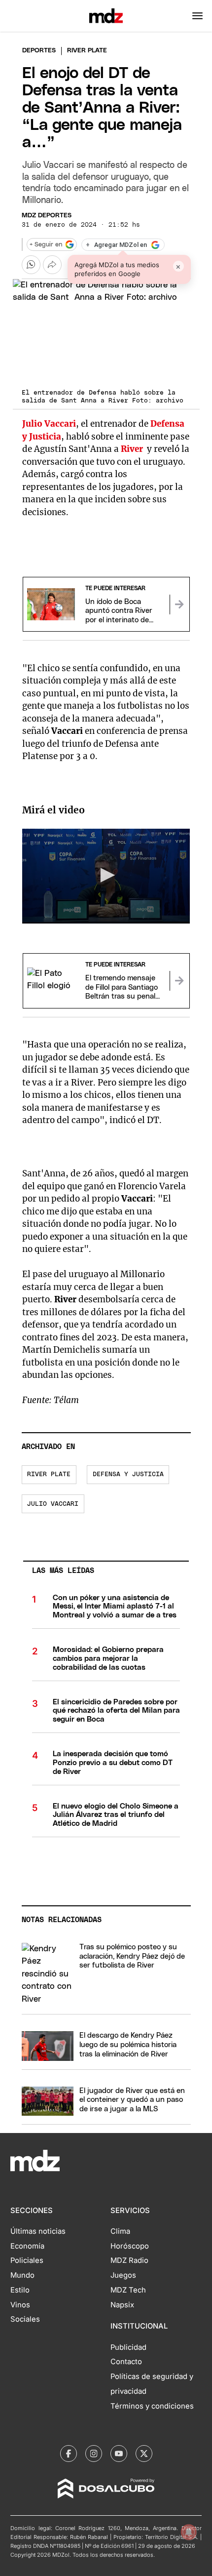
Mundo (22, 2275)
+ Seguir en (46, 245)
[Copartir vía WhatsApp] (31, 265)
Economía (27, 2246)
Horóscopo (130, 2246)
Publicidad (128, 2347)
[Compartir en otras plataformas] (52, 265)
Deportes (39, 51)
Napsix (122, 2305)
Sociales (25, 2319)
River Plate (49, 1474)
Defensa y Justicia (128, 1474)
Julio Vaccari (53, 1504)
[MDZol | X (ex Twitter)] (144, 2454)
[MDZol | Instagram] (94, 2454)
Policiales (27, 2260)
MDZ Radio (129, 2260)
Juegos (123, 2275)
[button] (197, 16)
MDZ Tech (128, 2290)
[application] (106, 876)
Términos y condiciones (152, 2406)
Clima (120, 2231)
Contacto (126, 2362)
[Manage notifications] (189, 2532)
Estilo (20, 2290)
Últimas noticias (38, 2231)
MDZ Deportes (47, 216)
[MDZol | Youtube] (119, 2454)
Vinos (20, 2305)
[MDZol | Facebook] (69, 2454)
